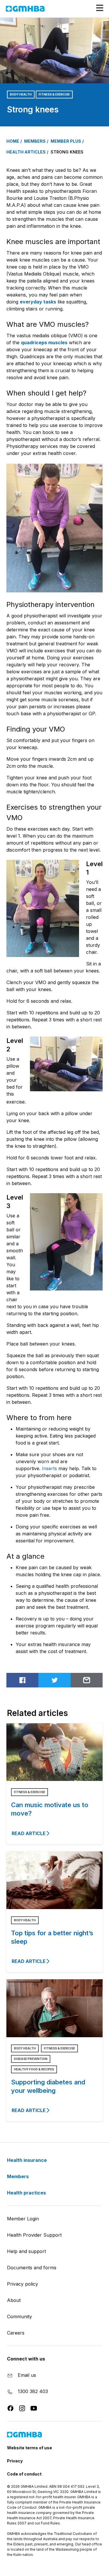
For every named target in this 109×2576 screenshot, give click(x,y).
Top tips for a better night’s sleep (52, 1937)
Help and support (26, 2251)
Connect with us (26, 2359)
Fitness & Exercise (54, 94)
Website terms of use (30, 2448)
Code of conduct (24, 2474)
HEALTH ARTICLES (26, 152)
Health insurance (27, 2160)
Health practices (27, 2193)
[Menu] (97, 8)
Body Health (21, 94)
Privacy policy (23, 2284)
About (14, 2300)
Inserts (49, 1468)
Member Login (23, 2219)
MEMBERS (35, 141)
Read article (29, 1833)
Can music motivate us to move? (50, 1809)
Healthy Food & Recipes (34, 2069)
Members (18, 2176)
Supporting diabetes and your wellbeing (48, 2086)
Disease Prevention (31, 2059)
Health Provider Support (34, 2235)
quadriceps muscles (44, 342)
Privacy (15, 2461)
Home (13, 141)
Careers (16, 2333)
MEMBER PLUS (66, 141)
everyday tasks (38, 302)
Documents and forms (32, 2268)
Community (19, 2317)
